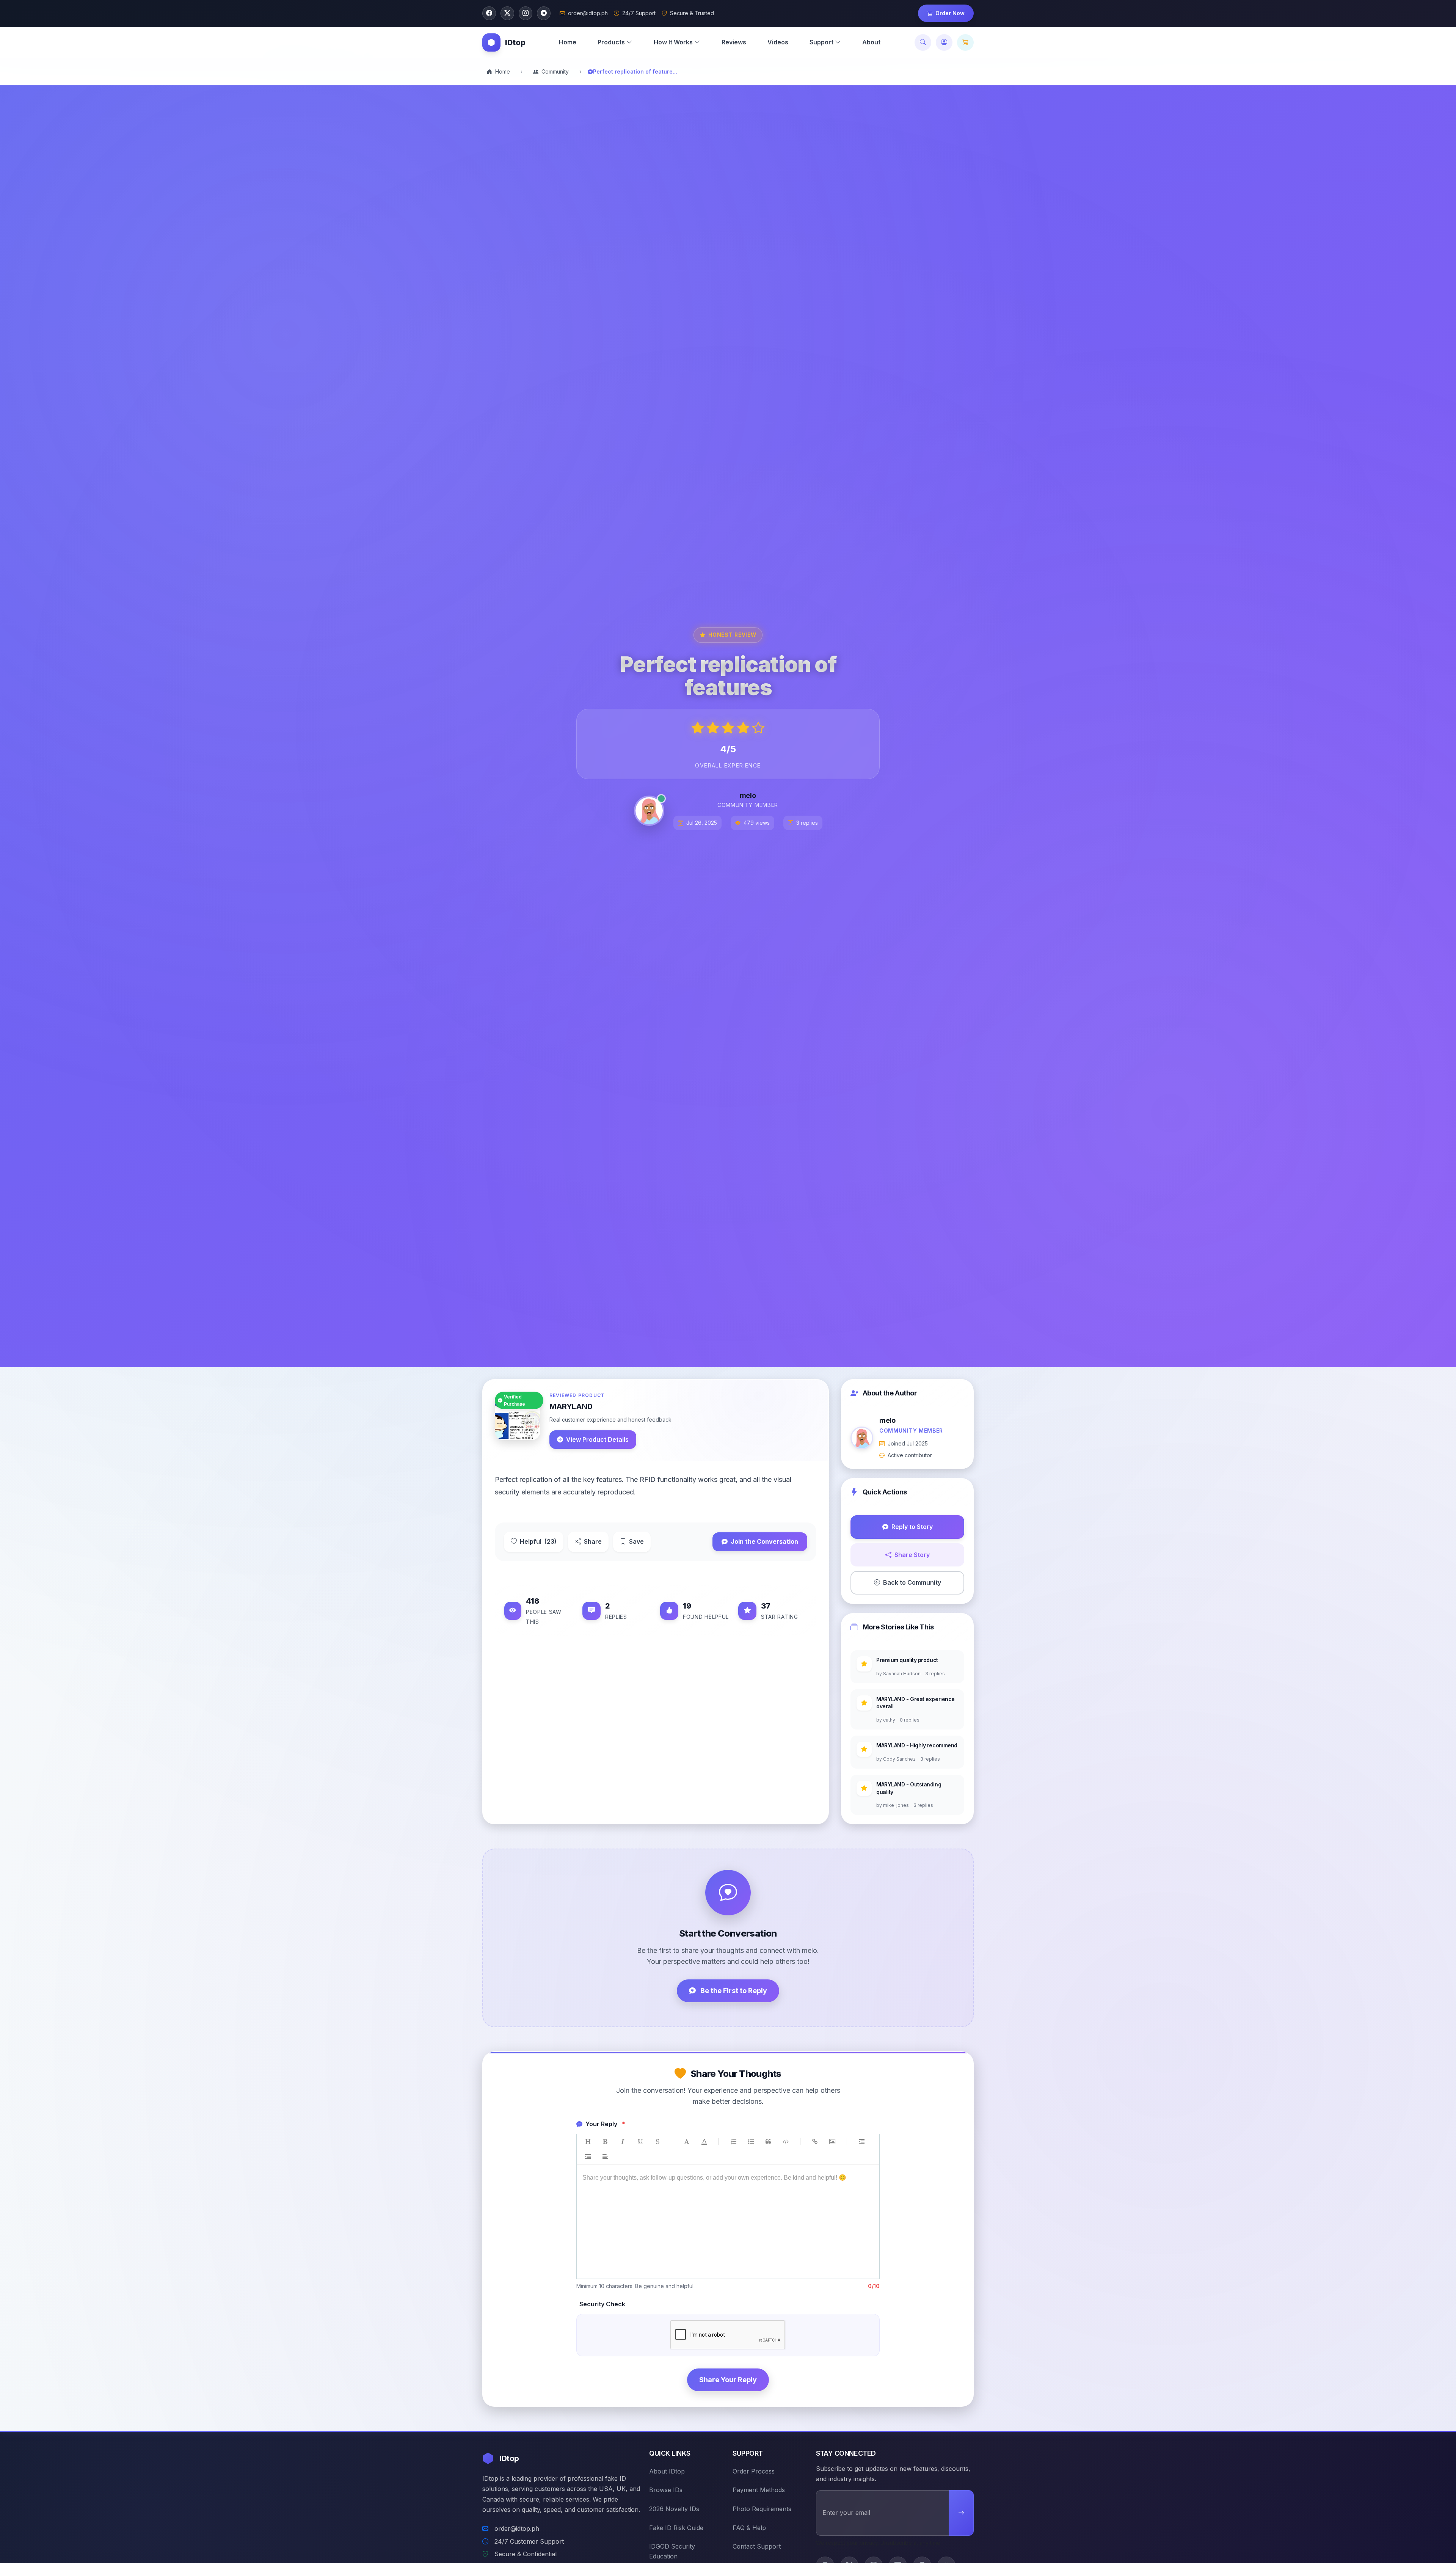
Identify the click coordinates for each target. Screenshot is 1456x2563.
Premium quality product (907, 1660)
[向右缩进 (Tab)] (861, 2142)
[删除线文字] (657, 2142)
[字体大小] (687, 2142)
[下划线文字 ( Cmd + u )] (640, 2142)
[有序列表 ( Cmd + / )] (733, 2142)
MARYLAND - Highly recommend (917, 1745)
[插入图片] (832, 2142)
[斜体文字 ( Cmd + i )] (623, 2142)
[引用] (768, 2142)
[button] (615, 42)
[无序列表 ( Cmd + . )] (751, 2142)
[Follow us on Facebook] (489, 13)
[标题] (588, 2142)
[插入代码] (786, 2142)
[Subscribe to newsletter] (961, 2513)
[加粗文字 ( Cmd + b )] (605, 2142)
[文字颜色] (704, 2142)
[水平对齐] (605, 2157)
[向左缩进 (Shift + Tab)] (588, 2157)
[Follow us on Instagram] (526, 13)
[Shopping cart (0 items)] (965, 42)
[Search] (923, 42)
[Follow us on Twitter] (507, 13)
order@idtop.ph (517, 2528)
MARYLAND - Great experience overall (915, 1703)
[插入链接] (815, 2142)
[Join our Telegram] (544, 13)
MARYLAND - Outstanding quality (909, 1788)
